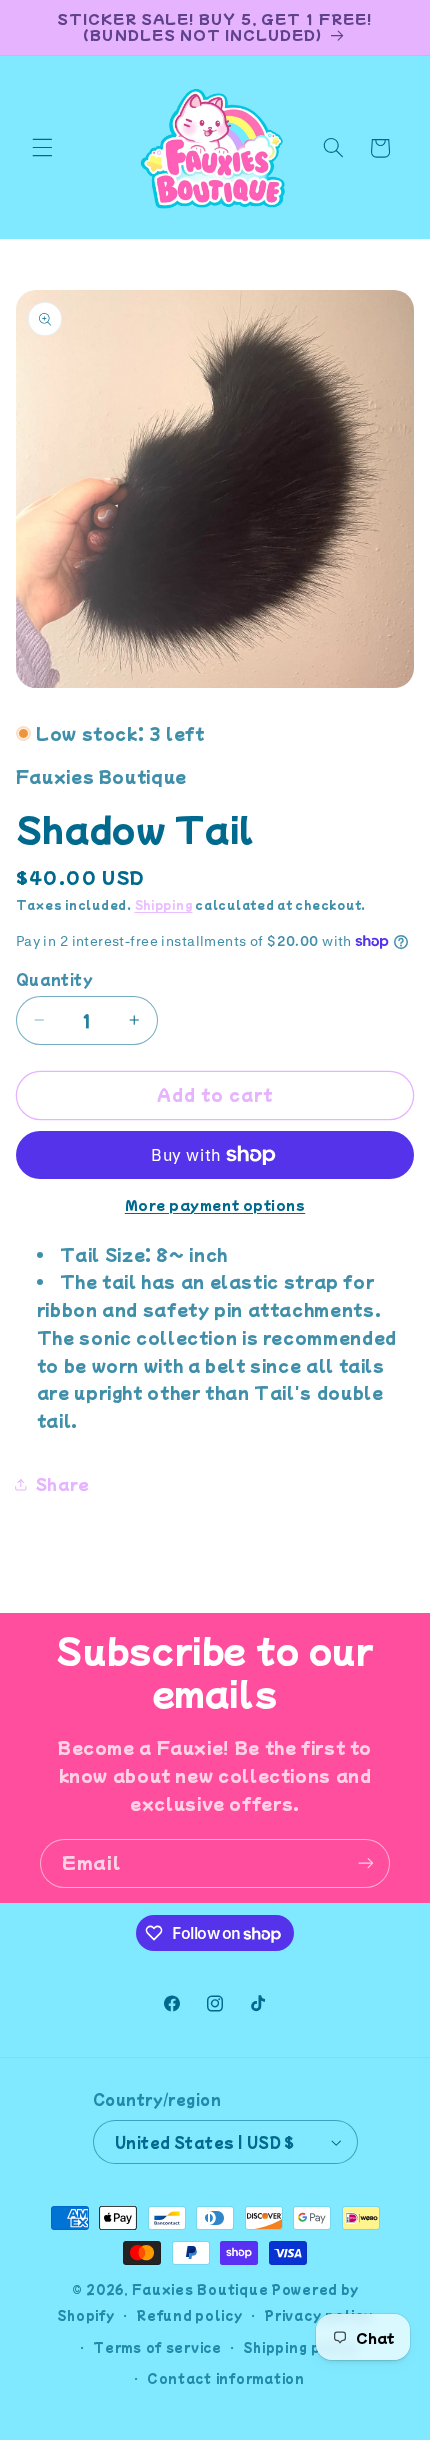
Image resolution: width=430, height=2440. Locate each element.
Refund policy (189, 2315)
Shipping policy (300, 2347)
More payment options (215, 1205)
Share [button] (63, 1483)
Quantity (54, 979)
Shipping (164, 904)
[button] (42, 148)
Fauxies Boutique (200, 2289)
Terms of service (157, 2347)
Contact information (226, 2378)
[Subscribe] (366, 1863)
